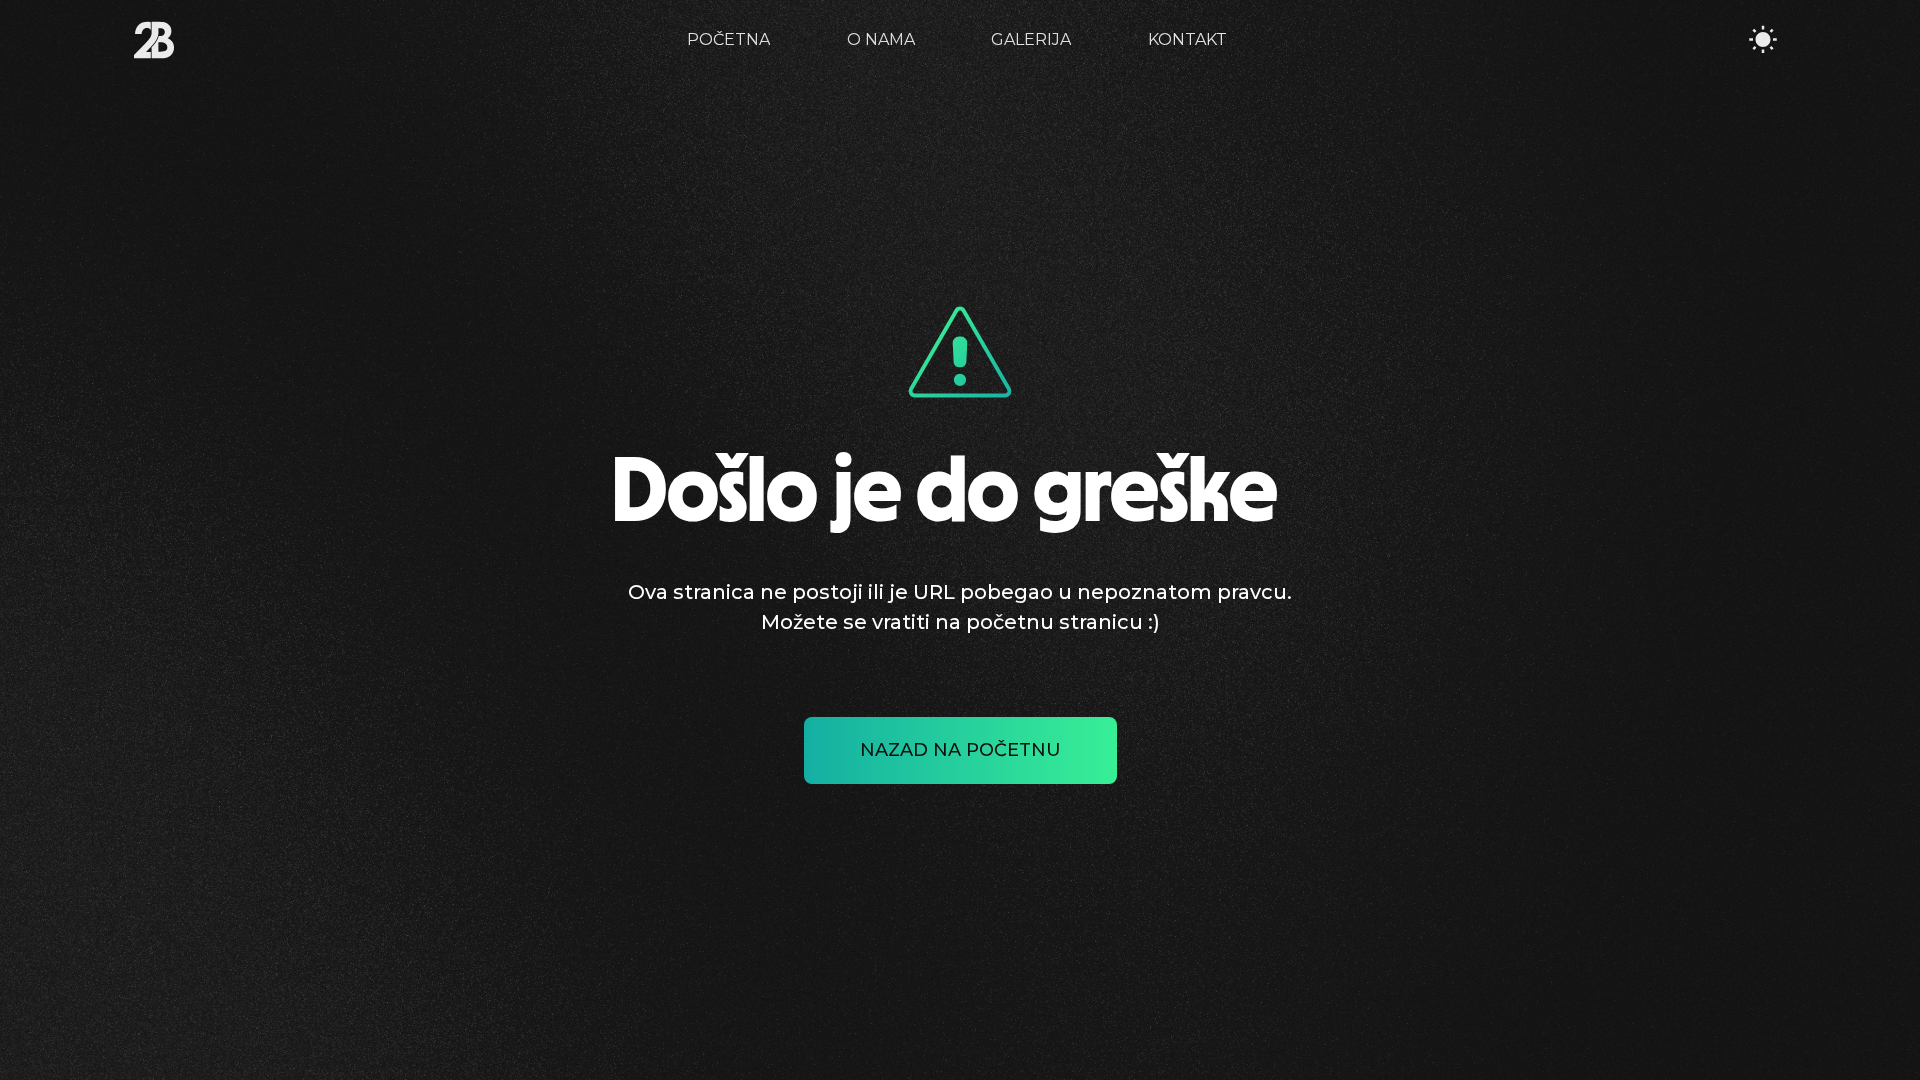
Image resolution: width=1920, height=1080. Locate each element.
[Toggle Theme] (1763, 40)
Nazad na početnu (960, 750)
